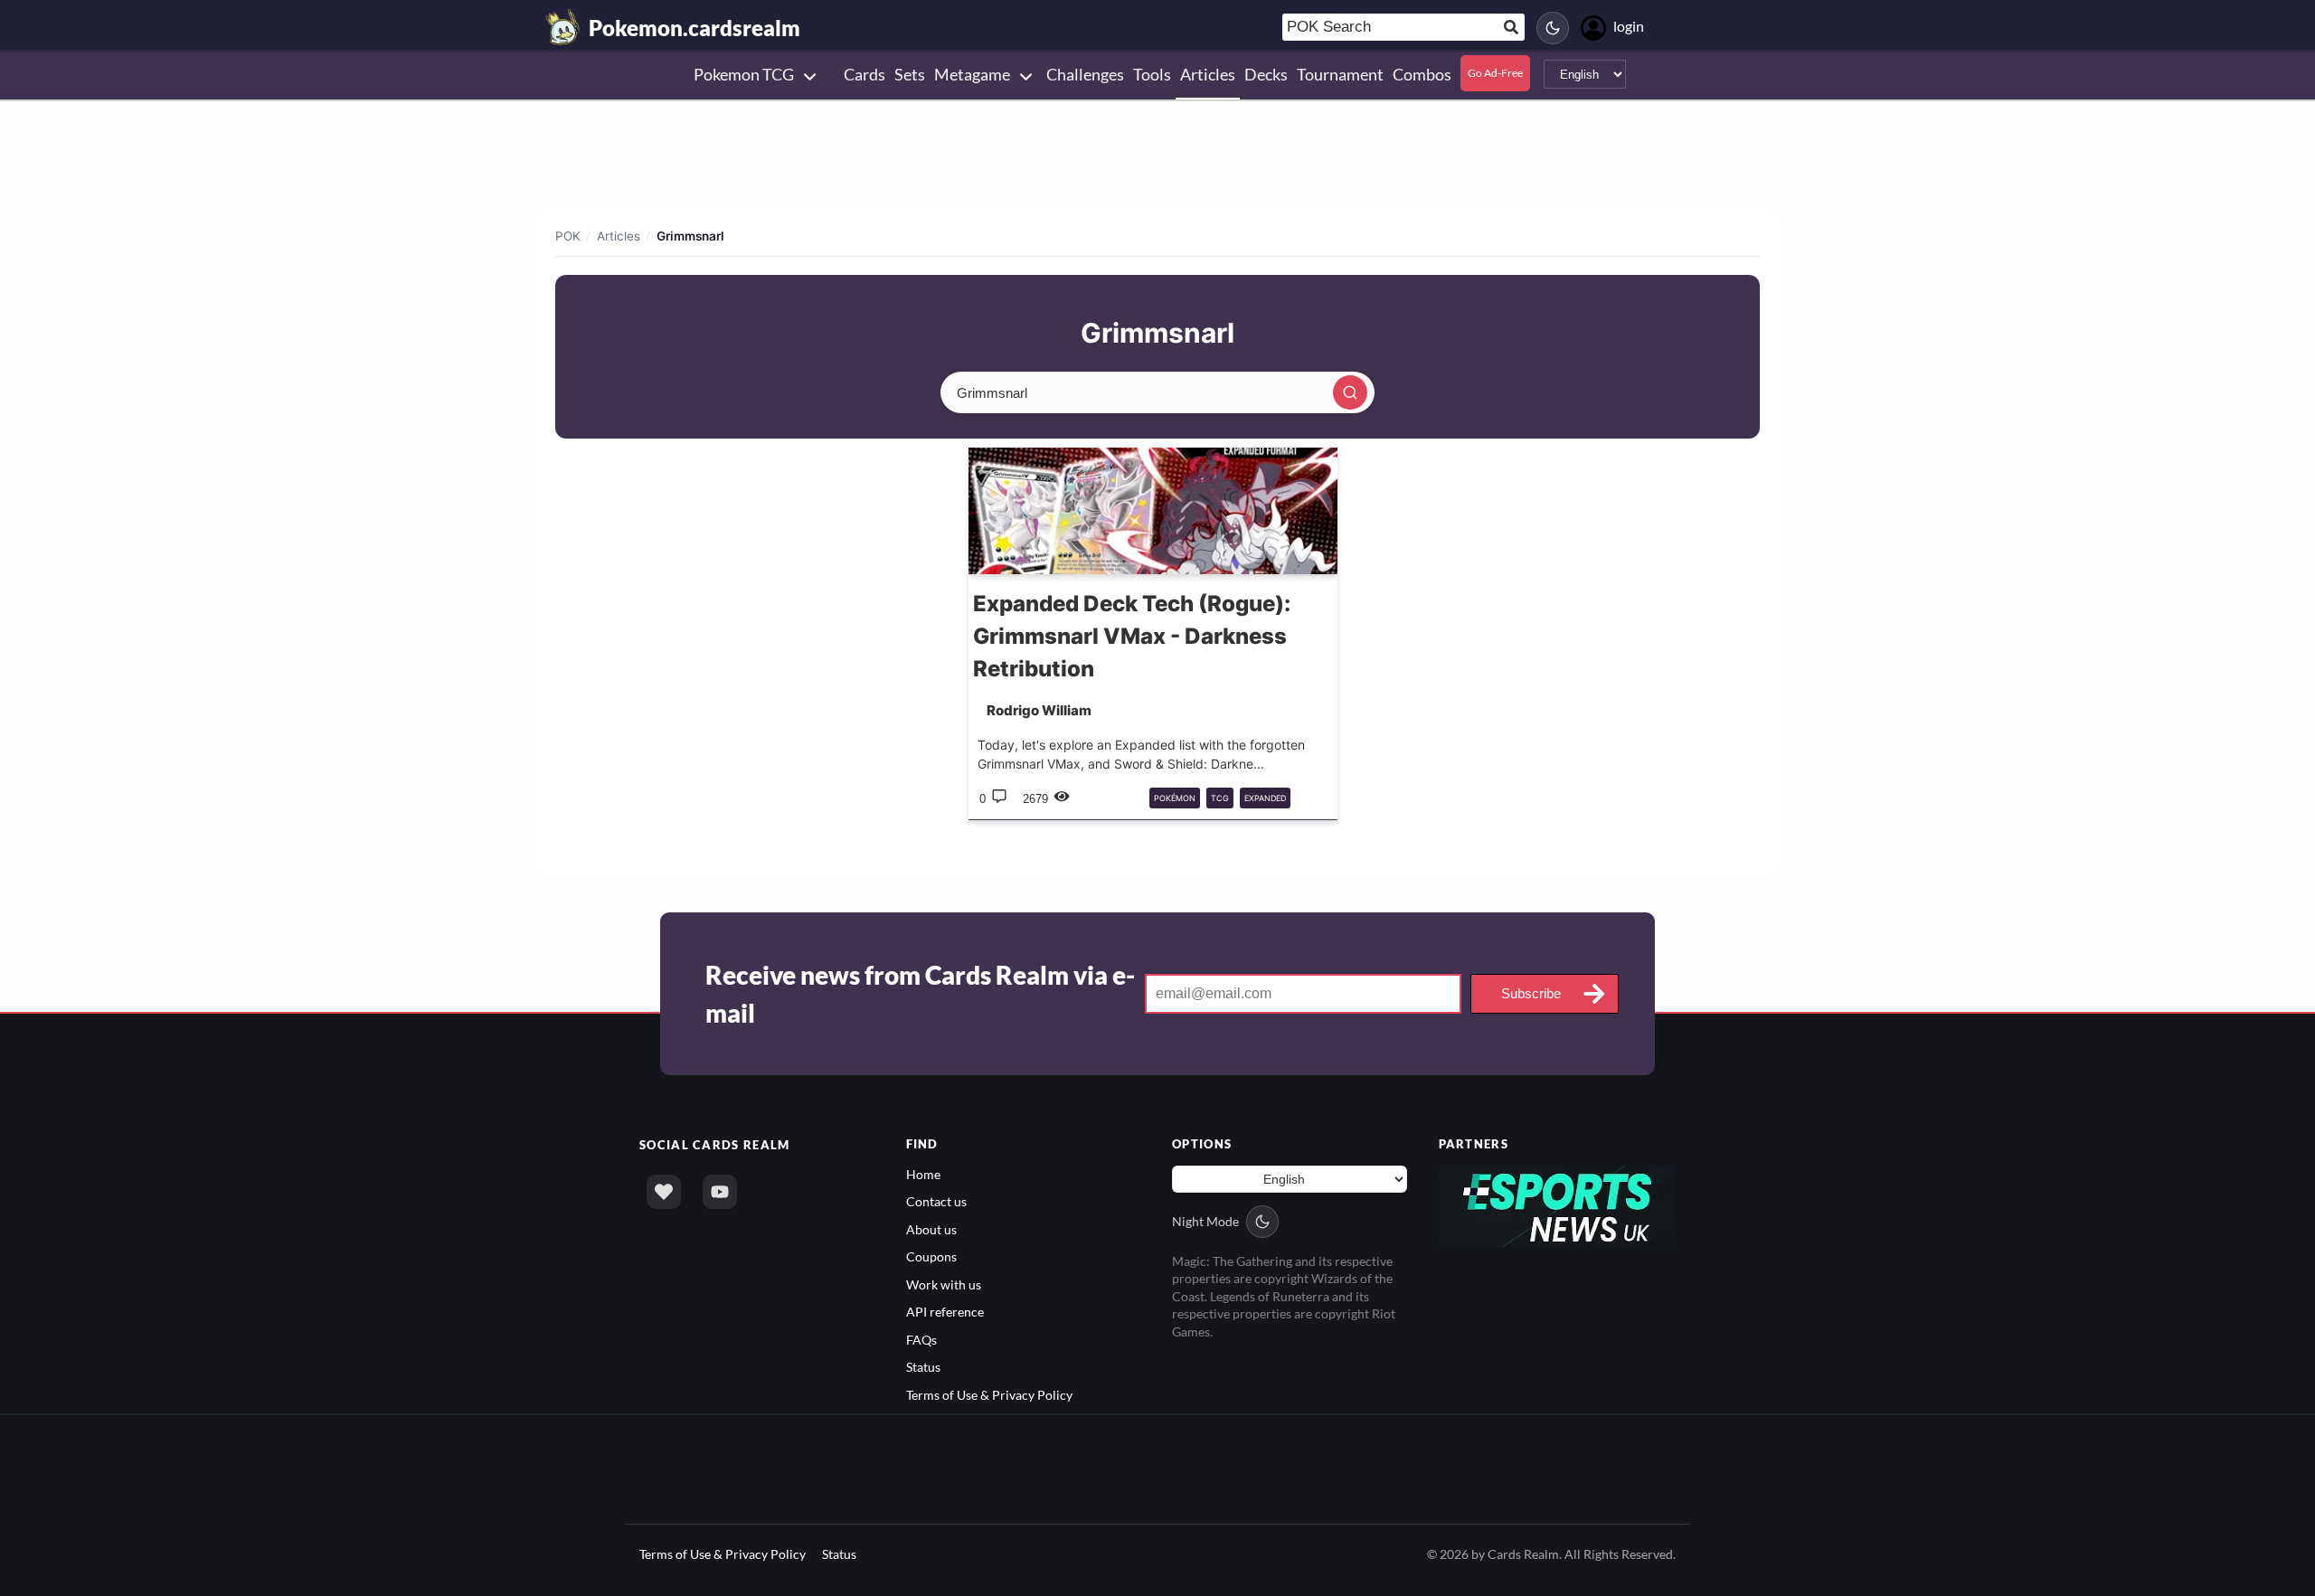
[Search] (1350, 392)
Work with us (944, 1284)
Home (923, 1174)
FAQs (921, 1340)
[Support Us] (664, 1192)
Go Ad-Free (1495, 73)
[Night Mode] (1553, 28)
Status (923, 1367)
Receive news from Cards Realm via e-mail (920, 994)
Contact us (936, 1201)
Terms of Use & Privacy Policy (989, 1395)
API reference (945, 1312)
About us (931, 1229)
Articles (619, 236)
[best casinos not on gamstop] (1558, 1205)
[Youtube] (720, 1192)
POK (568, 236)
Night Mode (1205, 1221)
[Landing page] (563, 27)
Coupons (931, 1256)
